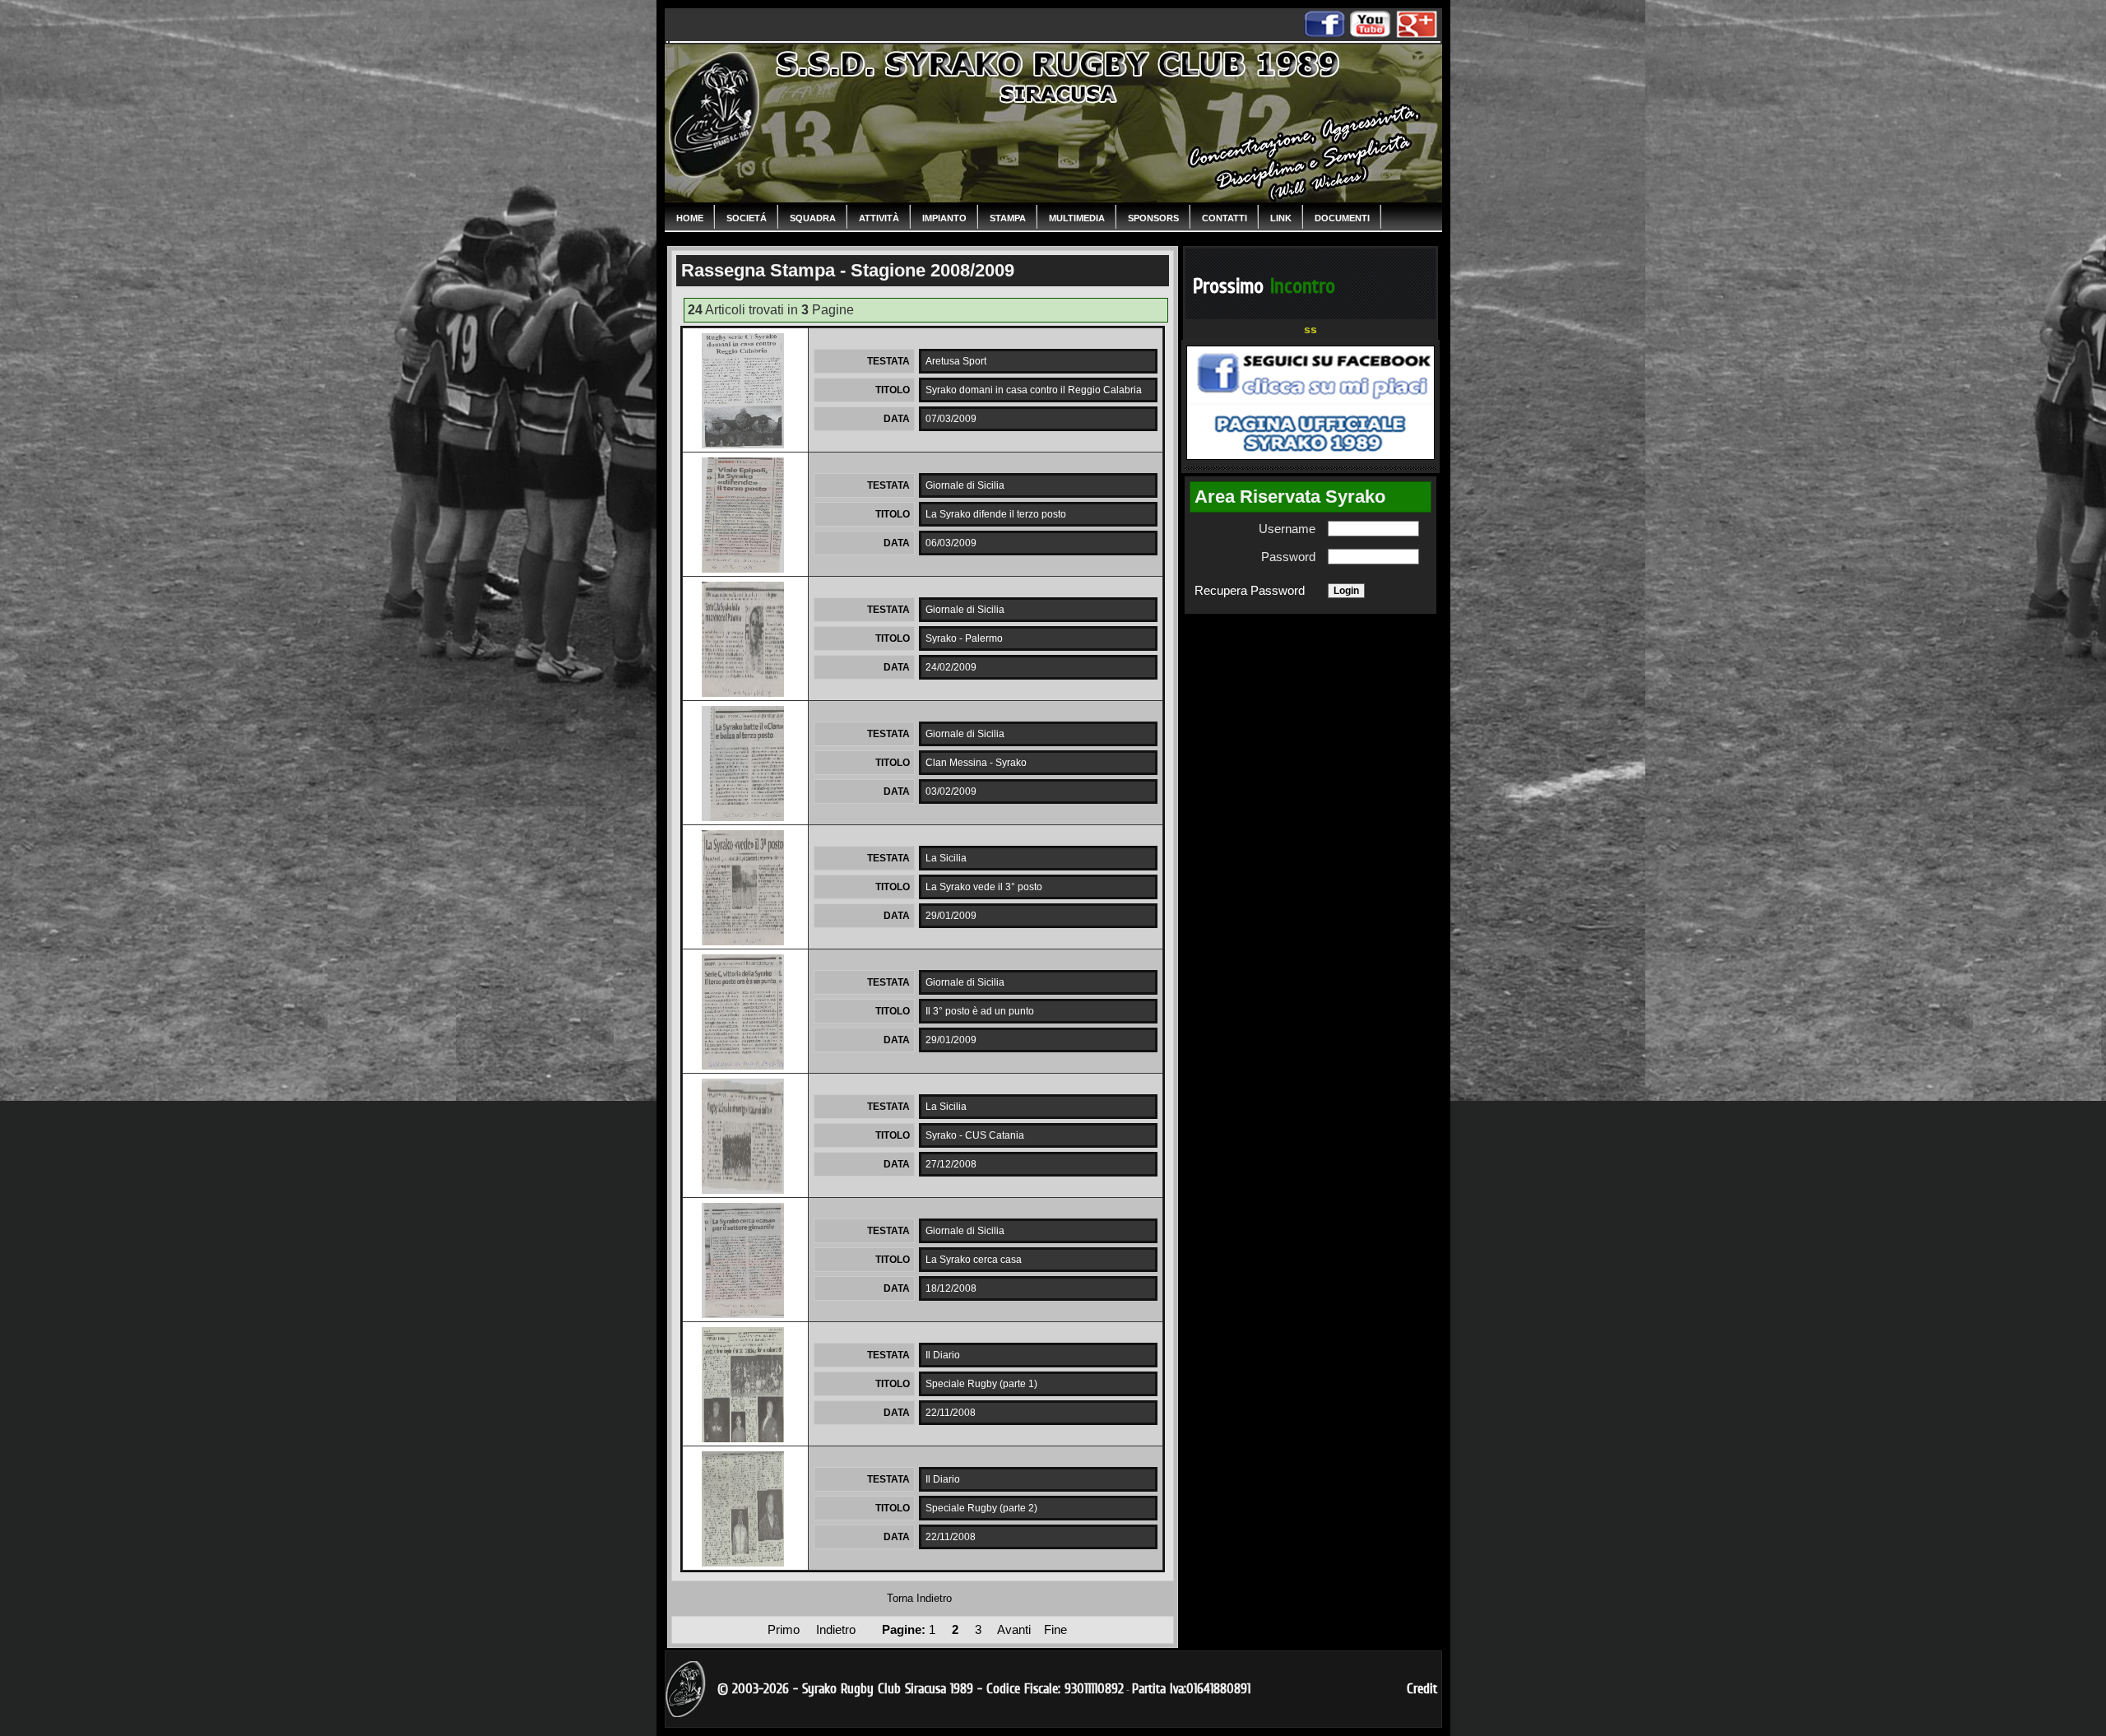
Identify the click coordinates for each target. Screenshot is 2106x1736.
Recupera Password (1250, 591)
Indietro (837, 1630)
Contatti (1225, 218)
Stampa (1008, 218)
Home (690, 218)
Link (1281, 218)
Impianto (944, 218)
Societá (747, 218)
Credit (1422, 1689)
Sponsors (1153, 218)
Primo (785, 1630)
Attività (879, 218)
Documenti (1342, 218)
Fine (1055, 1630)
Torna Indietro (919, 1598)
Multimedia (1077, 218)
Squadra (813, 218)
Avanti (1014, 1630)
